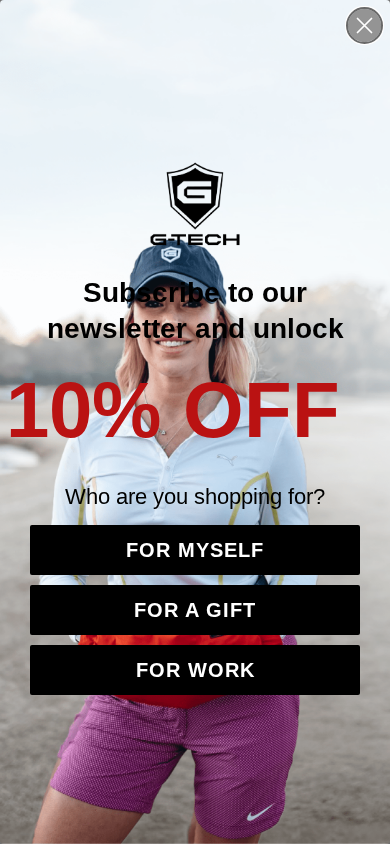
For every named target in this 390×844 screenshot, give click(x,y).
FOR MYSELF (195, 550)
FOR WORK (195, 670)
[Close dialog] (364, 25)
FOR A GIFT (195, 610)
